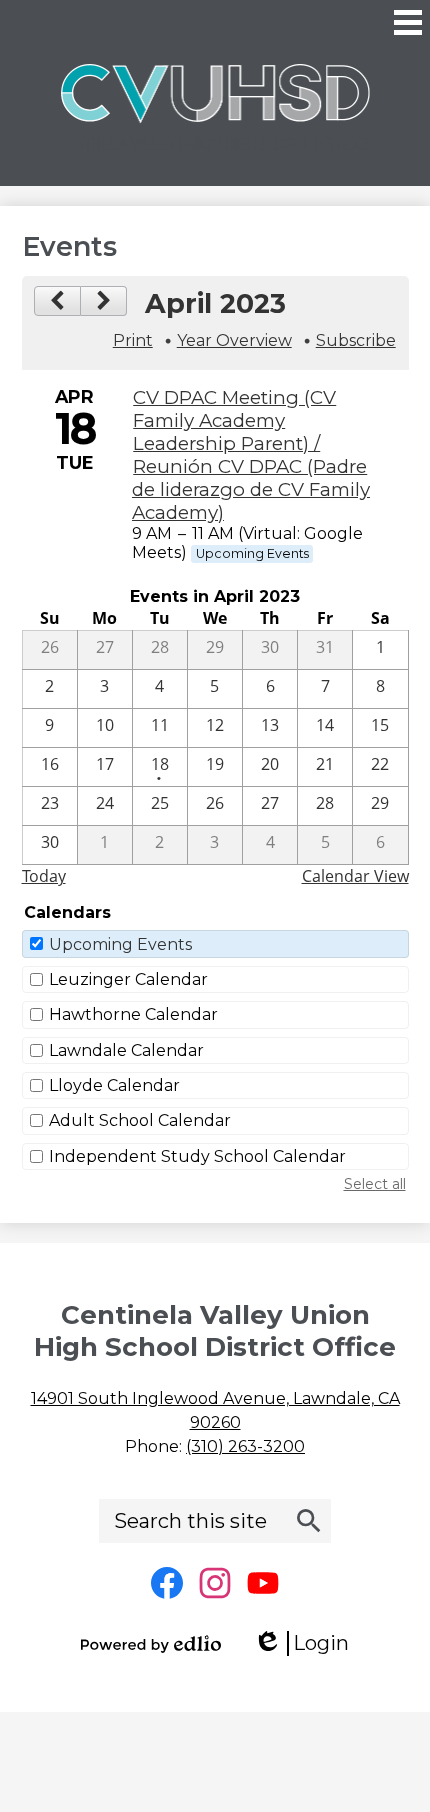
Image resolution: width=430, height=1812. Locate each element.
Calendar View (355, 876)
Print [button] (133, 340)
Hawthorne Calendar (133, 1014)
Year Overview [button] (234, 340)
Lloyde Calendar (114, 1085)
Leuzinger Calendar (128, 979)
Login (308, 1643)
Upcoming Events (120, 944)
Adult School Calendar (140, 1120)
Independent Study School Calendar (197, 1156)
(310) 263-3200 (245, 1446)
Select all (375, 1184)
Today (44, 876)
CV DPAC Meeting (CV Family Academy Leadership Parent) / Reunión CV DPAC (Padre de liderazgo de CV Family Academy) (251, 455)
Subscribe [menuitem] (356, 340)
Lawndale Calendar (126, 1050)
